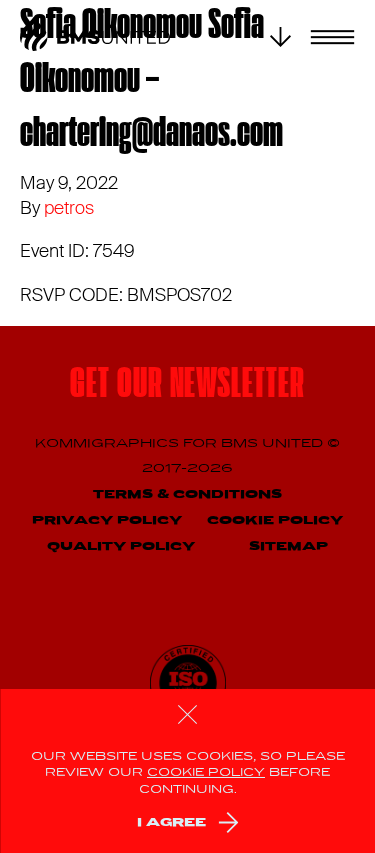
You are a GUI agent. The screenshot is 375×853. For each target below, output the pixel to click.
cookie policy (206, 773)
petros (69, 208)
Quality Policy (121, 546)
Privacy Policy (107, 520)
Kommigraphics (109, 443)
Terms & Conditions (187, 494)
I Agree (171, 822)
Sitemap (288, 546)
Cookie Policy (275, 520)
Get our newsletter (187, 386)
